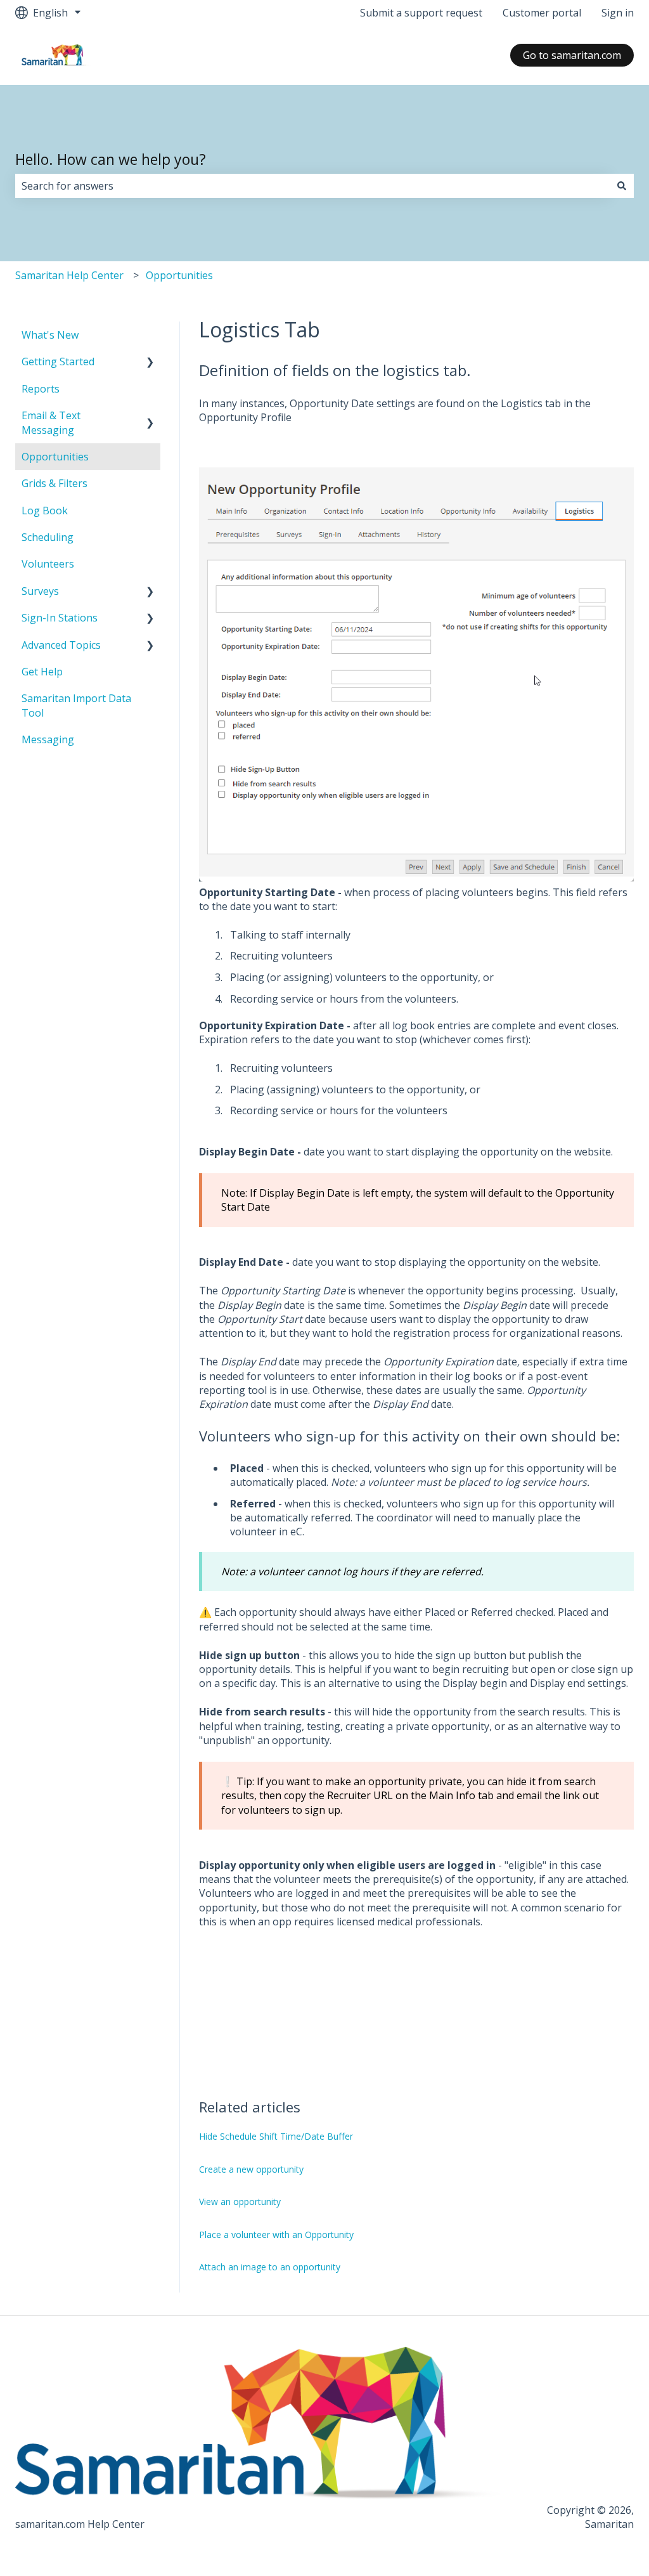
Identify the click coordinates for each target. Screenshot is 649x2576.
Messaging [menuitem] (48, 739)
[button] (150, 362)
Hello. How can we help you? (111, 159)
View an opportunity (240, 2202)
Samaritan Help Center (69, 275)
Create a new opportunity (251, 2169)
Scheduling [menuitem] (48, 537)
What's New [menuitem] (50, 335)
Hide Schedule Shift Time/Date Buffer (276, 2136)
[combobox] (312, 186)
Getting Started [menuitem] (58, 361)
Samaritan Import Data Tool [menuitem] (76, 705)
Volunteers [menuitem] (48, 564)
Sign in (618, 13)
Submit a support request (421, 13)
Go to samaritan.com (572, 55)
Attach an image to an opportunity (270, 2267)
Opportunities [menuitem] (55, 457)
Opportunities (179, 275)
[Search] (622, 186)
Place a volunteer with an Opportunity (276, 2234)
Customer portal (542, 13)
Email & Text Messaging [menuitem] (51, 422)
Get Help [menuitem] (42, 672)
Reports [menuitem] (41, 389)
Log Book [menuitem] (45, 511)
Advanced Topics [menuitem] (61, 645)
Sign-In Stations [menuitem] (60, 618)
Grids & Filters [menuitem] (55, 483)
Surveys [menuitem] (40, 591)
